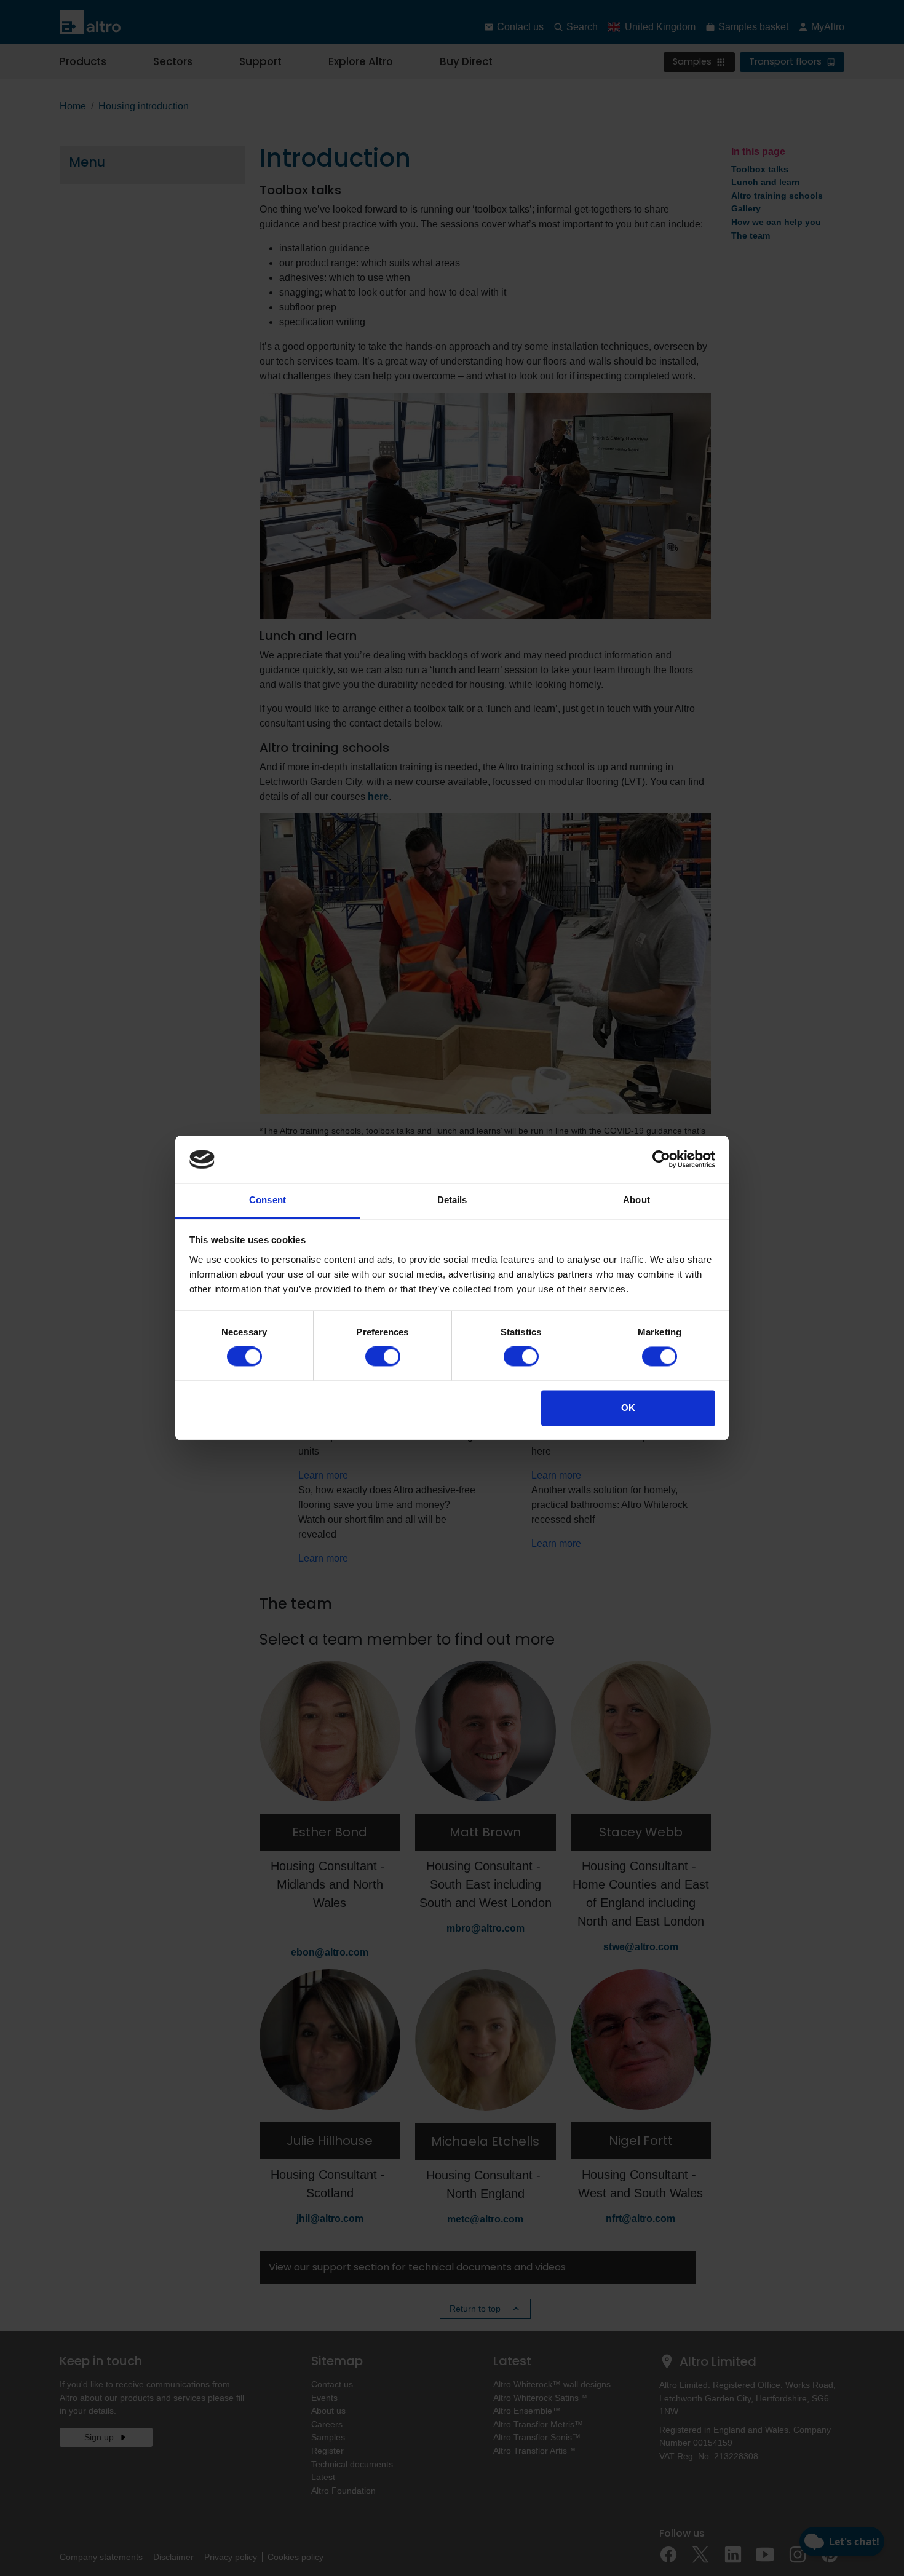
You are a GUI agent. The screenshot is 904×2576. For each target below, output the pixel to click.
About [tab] (636, 1200)
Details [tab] (452, 1200)
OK (628, 1408)
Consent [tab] (268, 1200)
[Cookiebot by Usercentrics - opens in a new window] (661, 1160)
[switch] (383, 1357)
